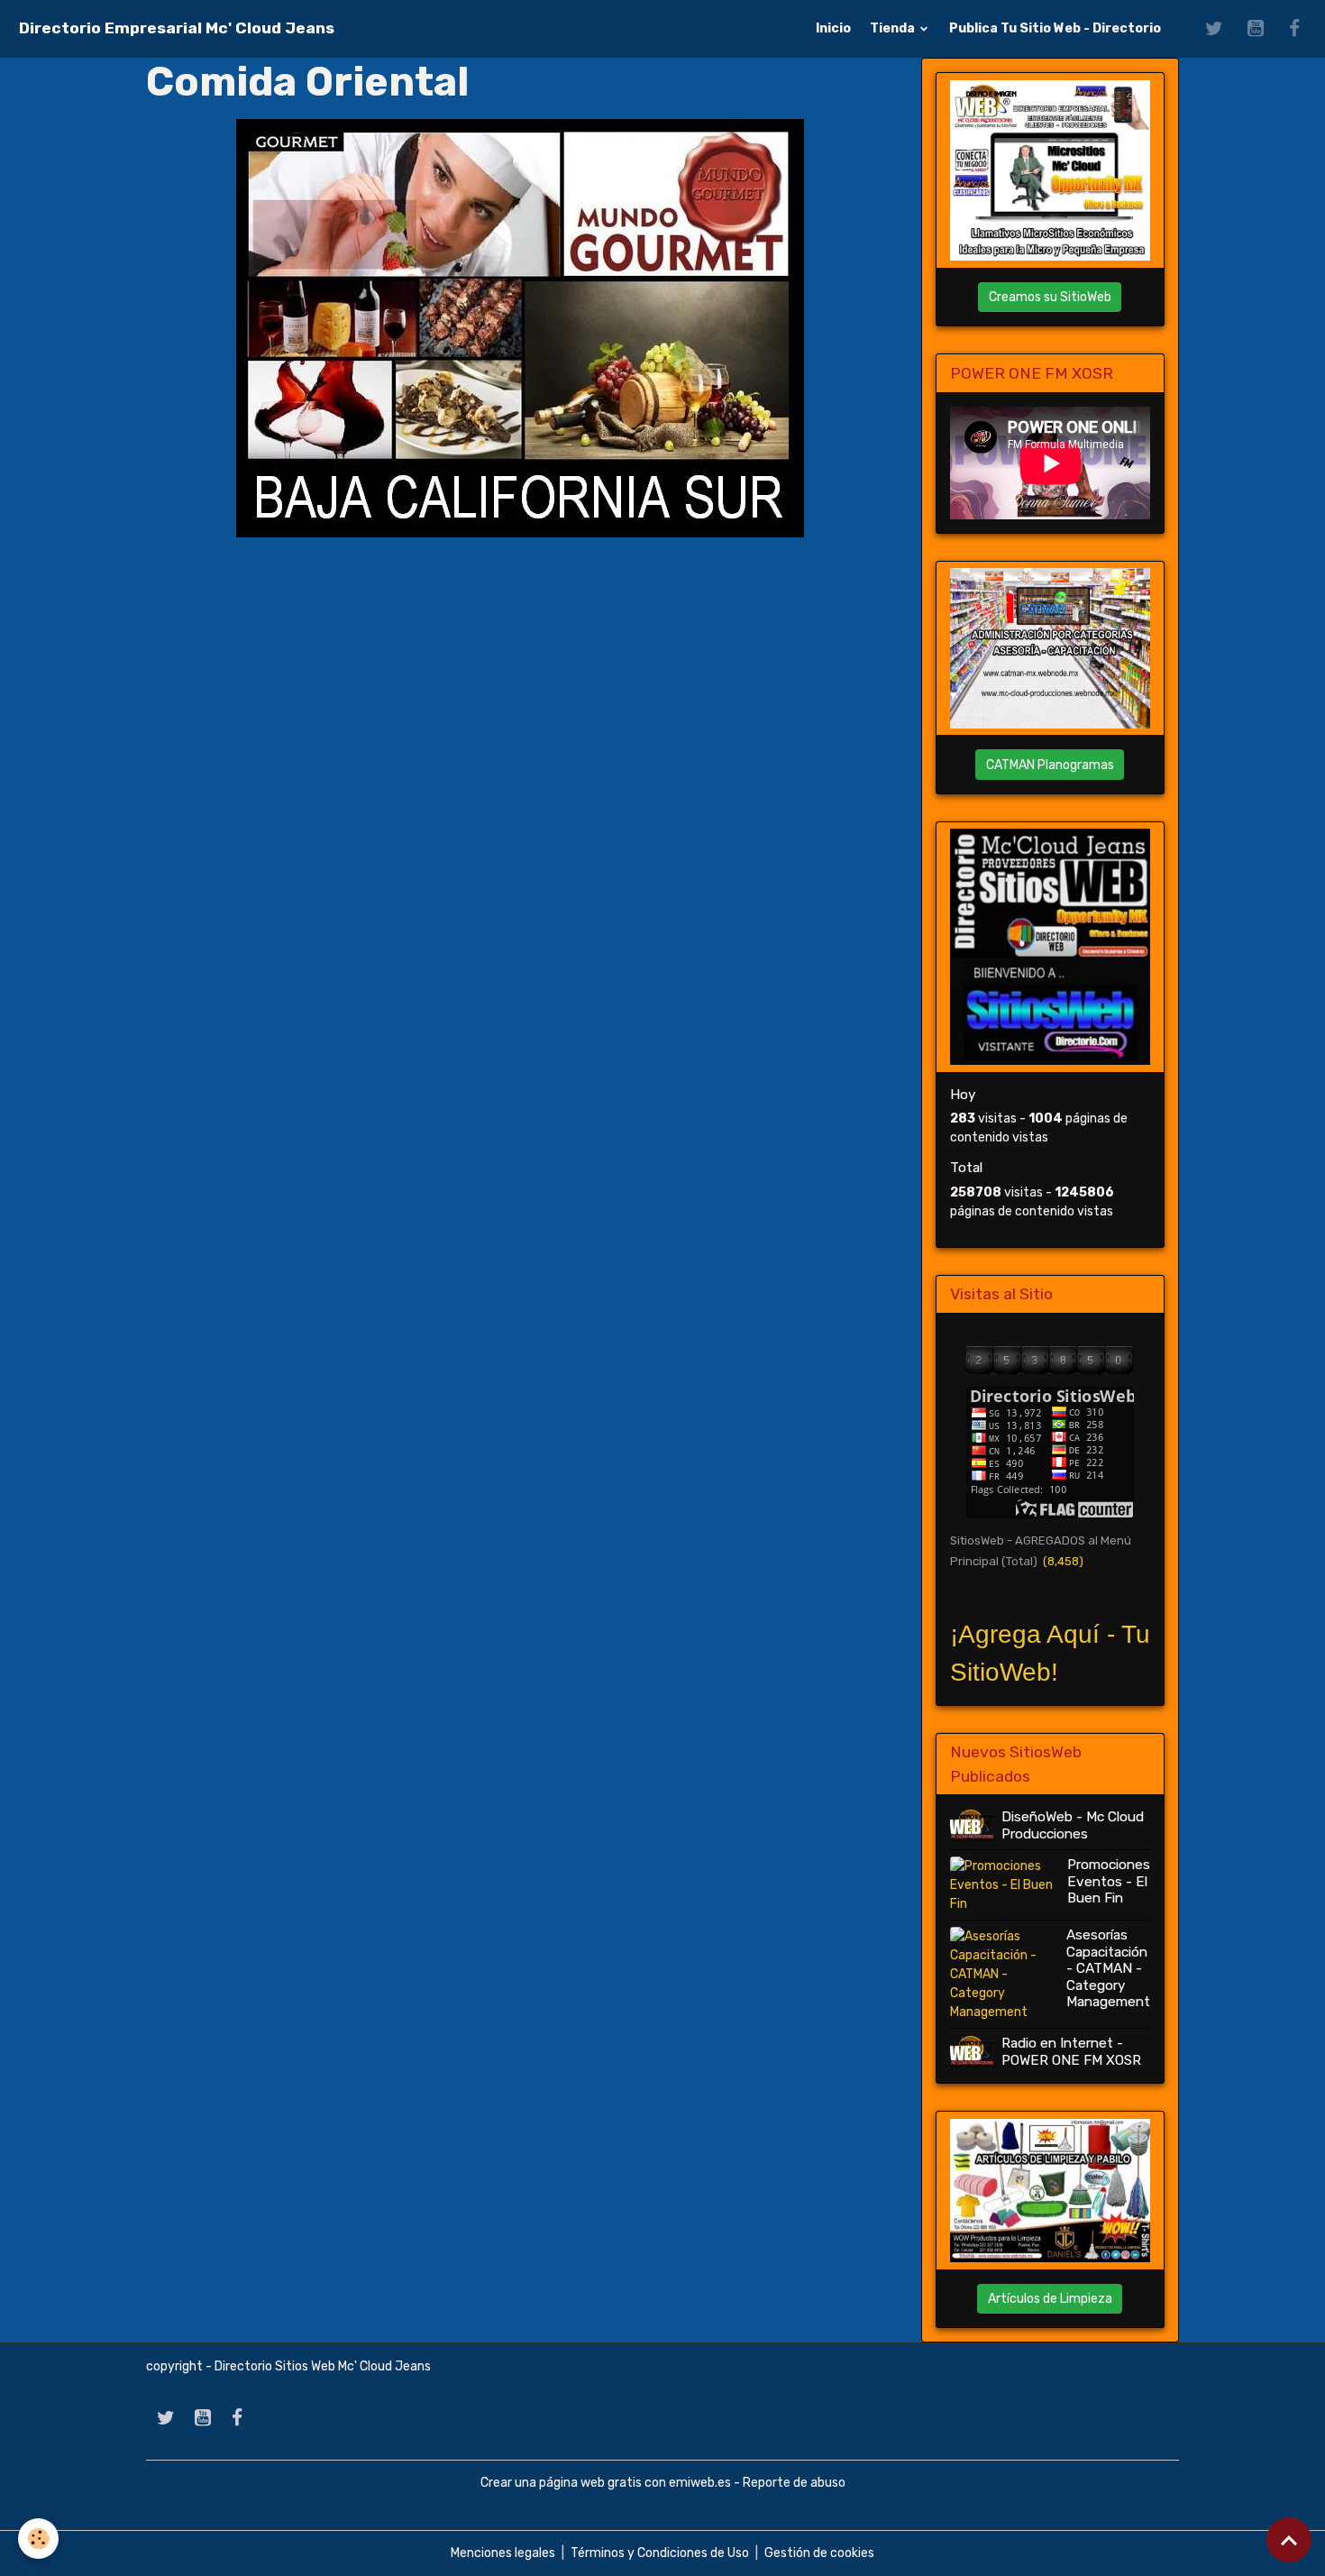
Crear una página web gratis (561, 2483)
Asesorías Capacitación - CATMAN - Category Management (1108, 1968)
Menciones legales (503, 2553)
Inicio (833, 28)
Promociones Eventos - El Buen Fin (1109, 1881)
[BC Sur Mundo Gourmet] (520, 327)
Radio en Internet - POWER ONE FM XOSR (1071, 2051)
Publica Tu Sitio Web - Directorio (1055, 28)
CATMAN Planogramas (1050, 765)
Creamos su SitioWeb (1050, 297)
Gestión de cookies (819, 2553)
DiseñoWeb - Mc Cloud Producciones (1073, 1825)
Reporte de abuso (794, 2483)
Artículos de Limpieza (1050, 2299)
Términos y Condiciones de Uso (660, 2553)
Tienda (894, 28)
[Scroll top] (1289, 2540)
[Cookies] (38, 2539)
